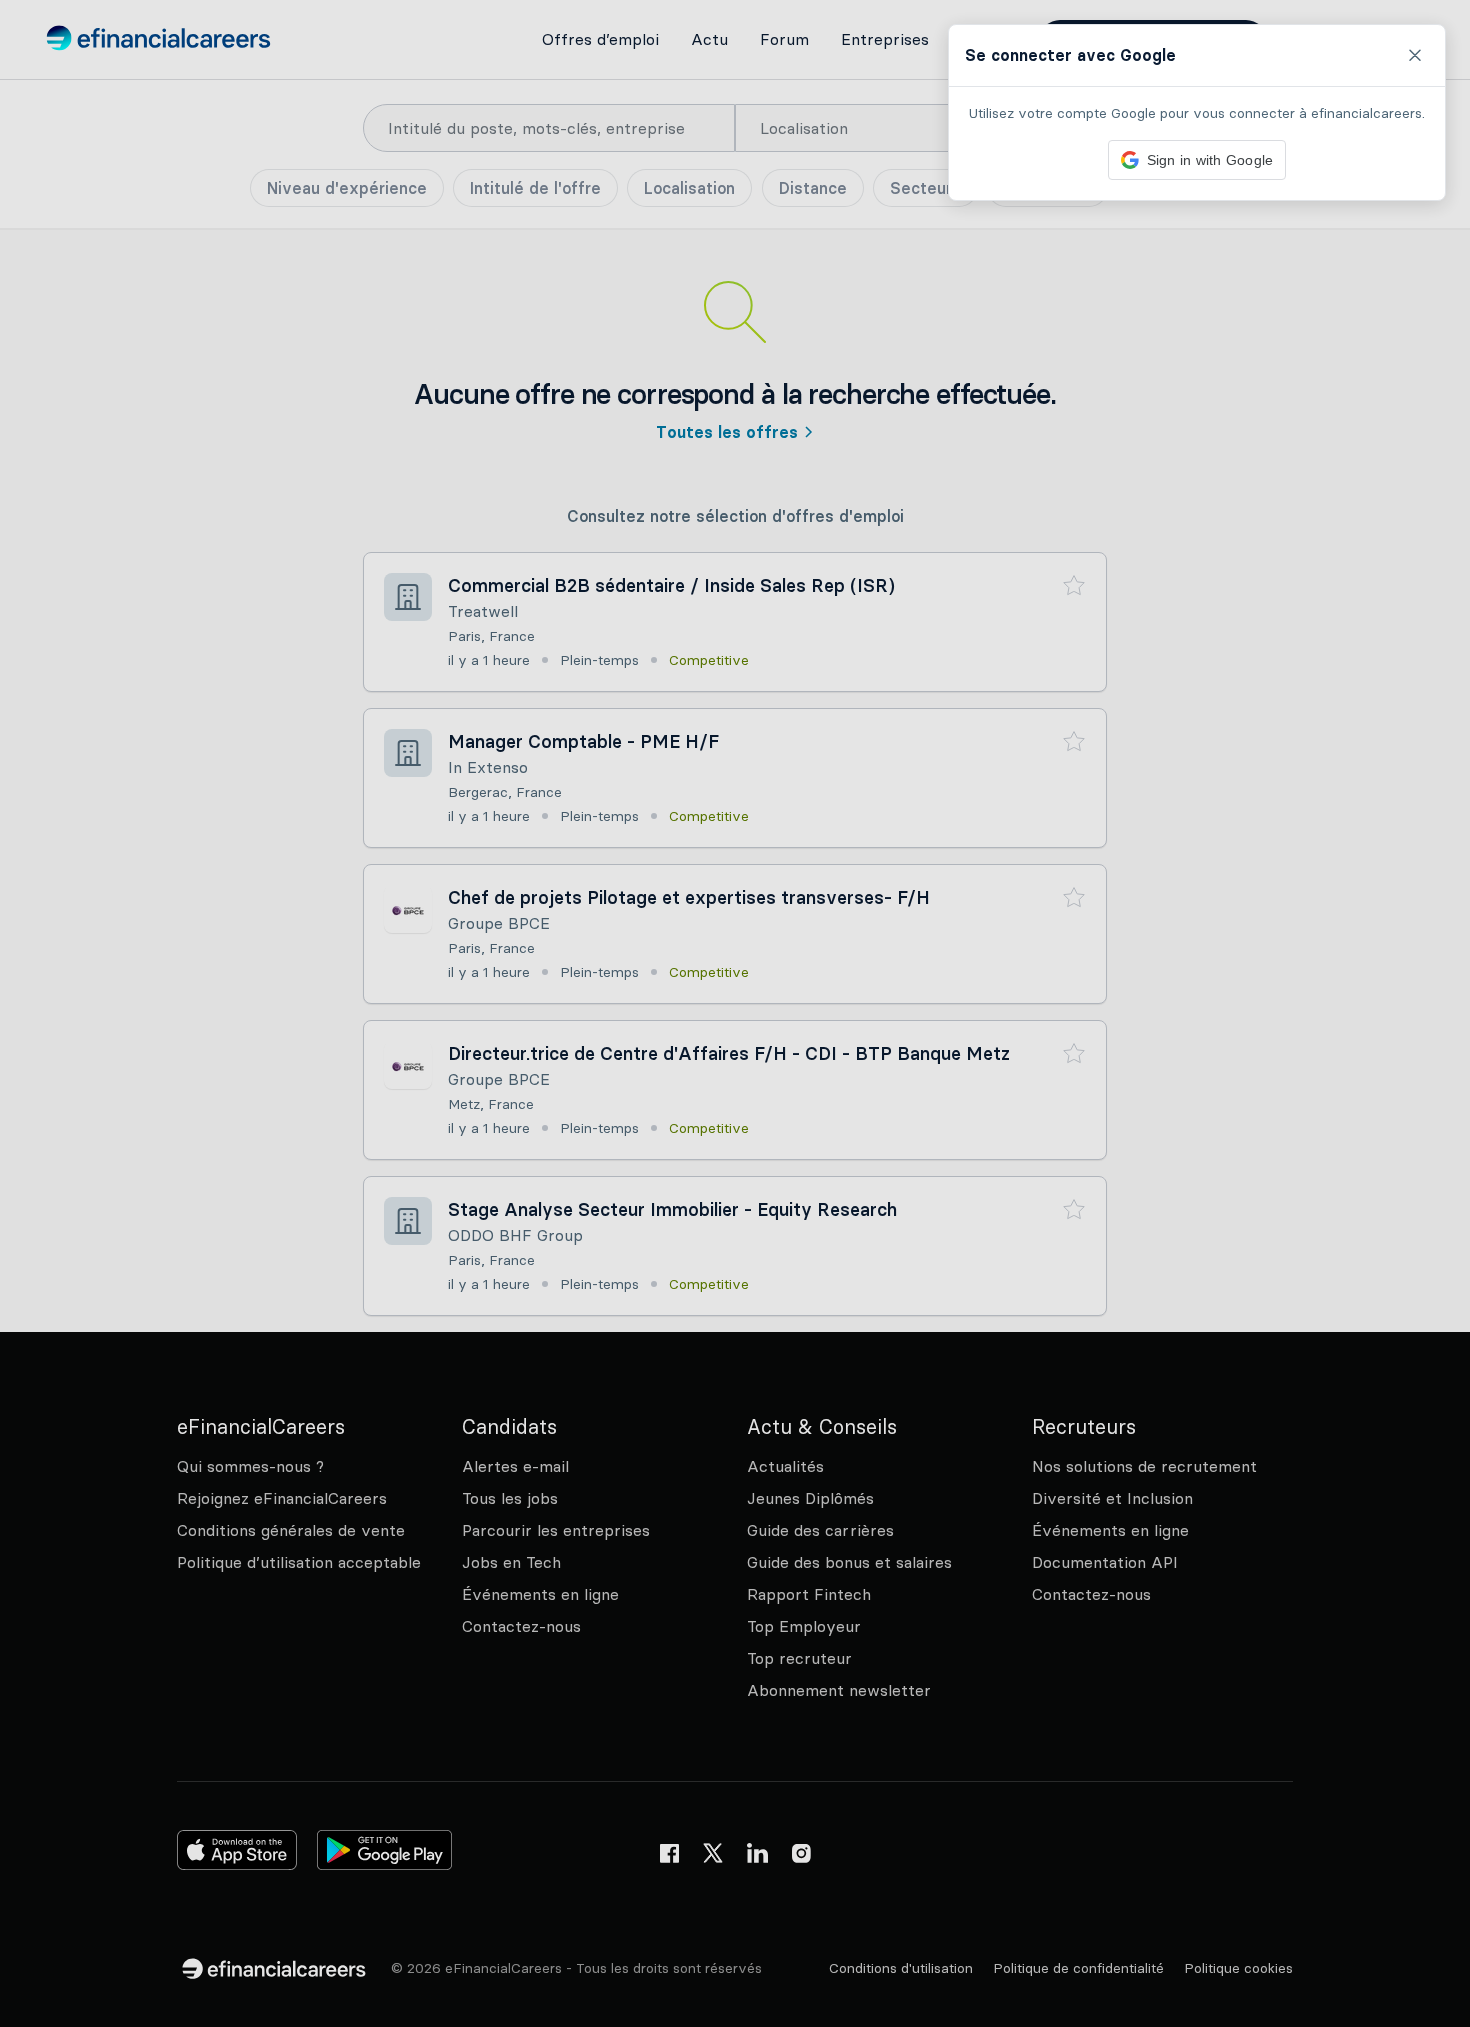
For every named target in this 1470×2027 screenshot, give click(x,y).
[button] (735, 1013)
